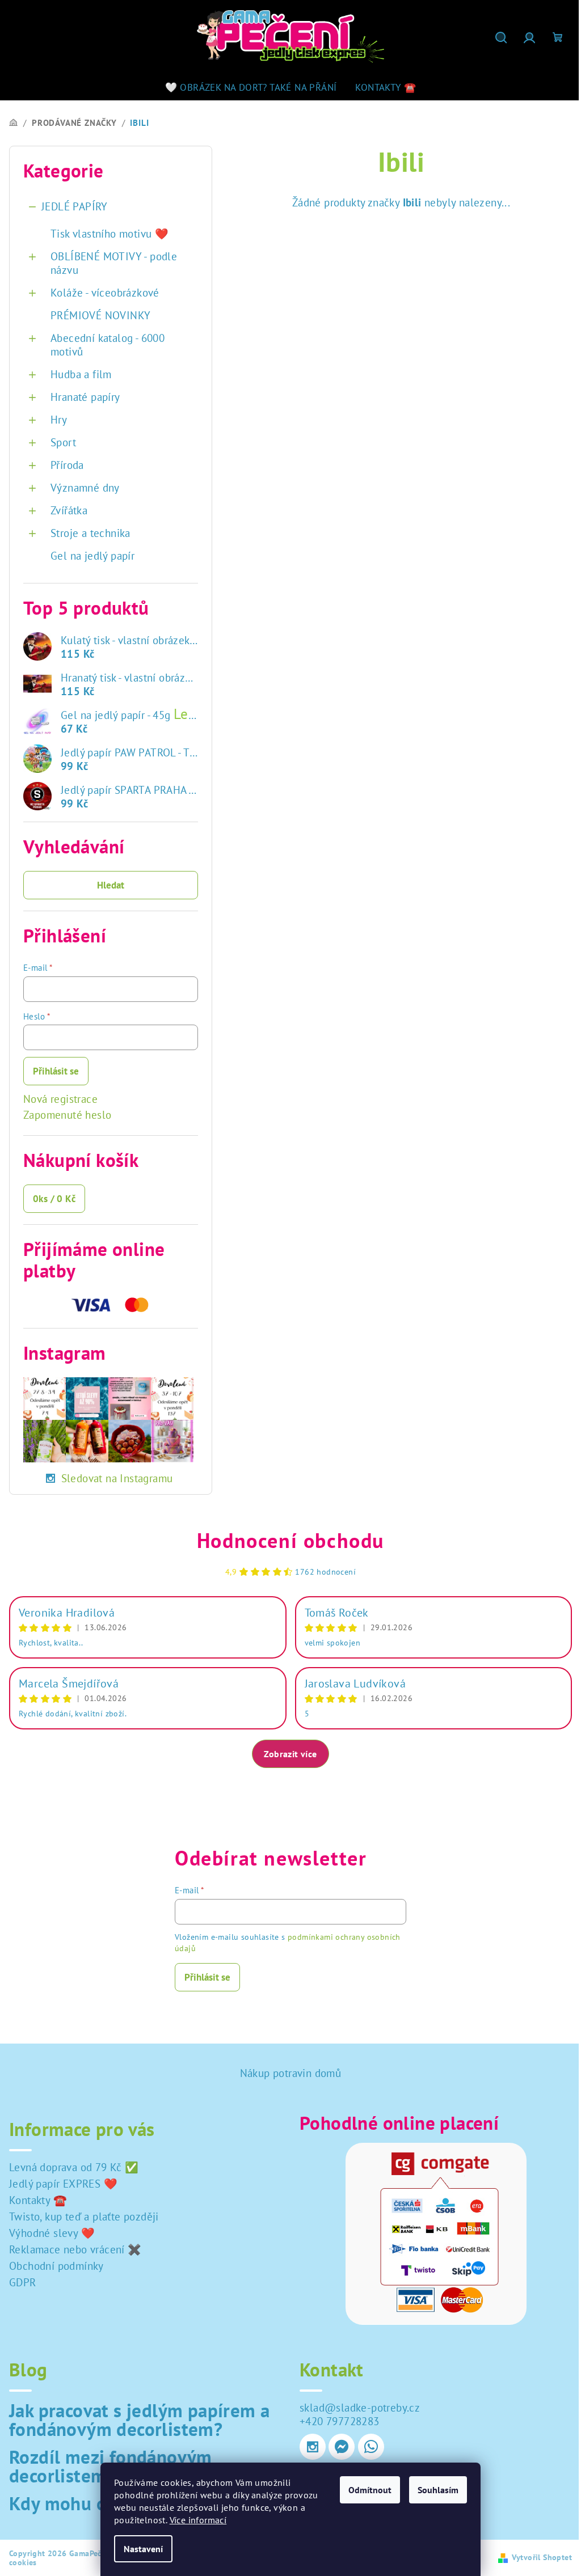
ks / (54, 1199)
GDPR (23, 2282)
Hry (59, 420)
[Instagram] (313, 2447)
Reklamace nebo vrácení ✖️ (75, 2249)
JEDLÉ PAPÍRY (75, 206)
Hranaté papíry (85, 397)
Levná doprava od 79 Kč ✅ (74, 2167)
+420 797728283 (340, 2421)
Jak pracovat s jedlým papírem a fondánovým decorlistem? (139, 2420)
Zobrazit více (290, 1754)
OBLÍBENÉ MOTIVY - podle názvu (114, 263)
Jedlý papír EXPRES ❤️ (63, 2184)
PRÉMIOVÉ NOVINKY (100, 315)
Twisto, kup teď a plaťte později (84, 2217)
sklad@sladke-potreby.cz (360, 2408)
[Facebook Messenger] (342, 2447)
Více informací (198, 2520)
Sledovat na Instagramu (117, 1478)
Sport (63, 442)
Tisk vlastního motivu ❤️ (110, 234)
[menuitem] (251, 87)
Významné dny (85, 488)
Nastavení (143, 2549)
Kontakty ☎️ (38, 2200)
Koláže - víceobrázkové (105, 293)
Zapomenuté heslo (67, 1115)
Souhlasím (438, 2490)
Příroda (67, 465)
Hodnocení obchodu (290, 1540)
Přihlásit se (56, 1071)
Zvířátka (69, 510)
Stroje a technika (90, 533)
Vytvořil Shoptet (542, 2557)
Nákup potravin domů (291, 2073)
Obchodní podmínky (56, 2266)
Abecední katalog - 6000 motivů (108, 345)
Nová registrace (60, 1099)
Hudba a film (81, 374)
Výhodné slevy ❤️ (52, 2233)
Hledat (111, 885)
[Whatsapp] (371, 2447)
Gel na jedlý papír (92, 556)
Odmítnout (370, 2490)
